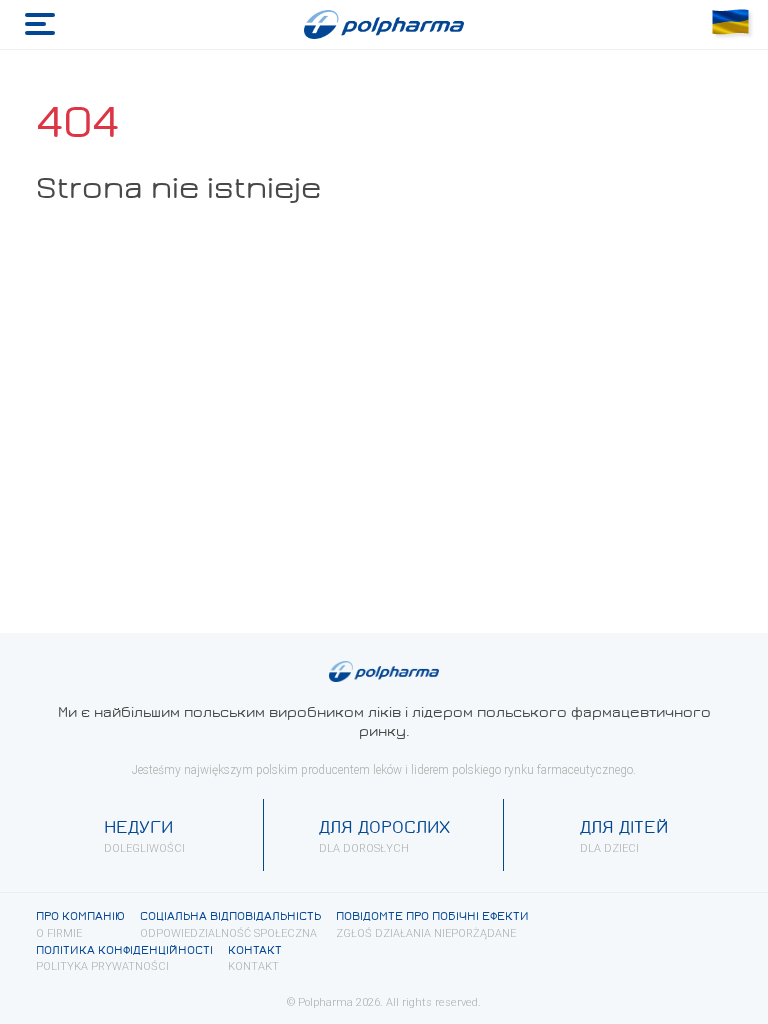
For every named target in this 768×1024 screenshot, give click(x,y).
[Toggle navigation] (40, 24)
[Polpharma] (384, 25)
